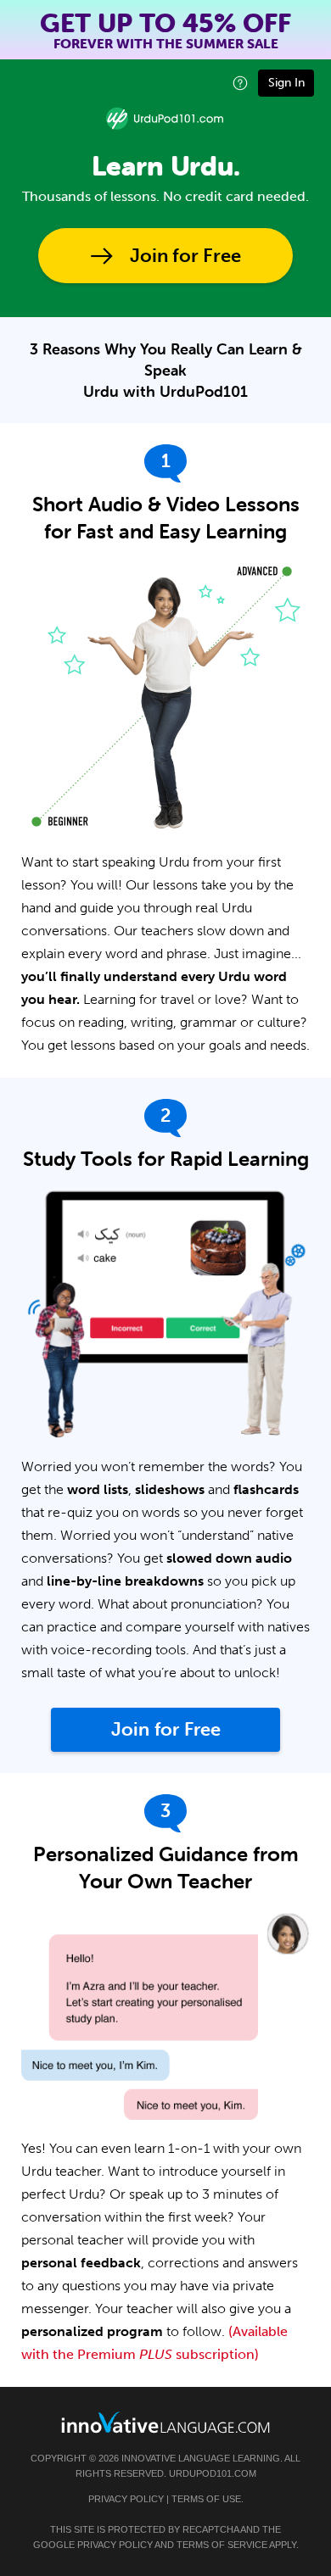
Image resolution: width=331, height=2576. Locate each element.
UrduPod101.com (213, 2473)
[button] (240, 83)
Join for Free (185, 256)
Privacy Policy (126, 2499)
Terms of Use (206, 2499)
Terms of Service (222, 2545)
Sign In (286, 83)
